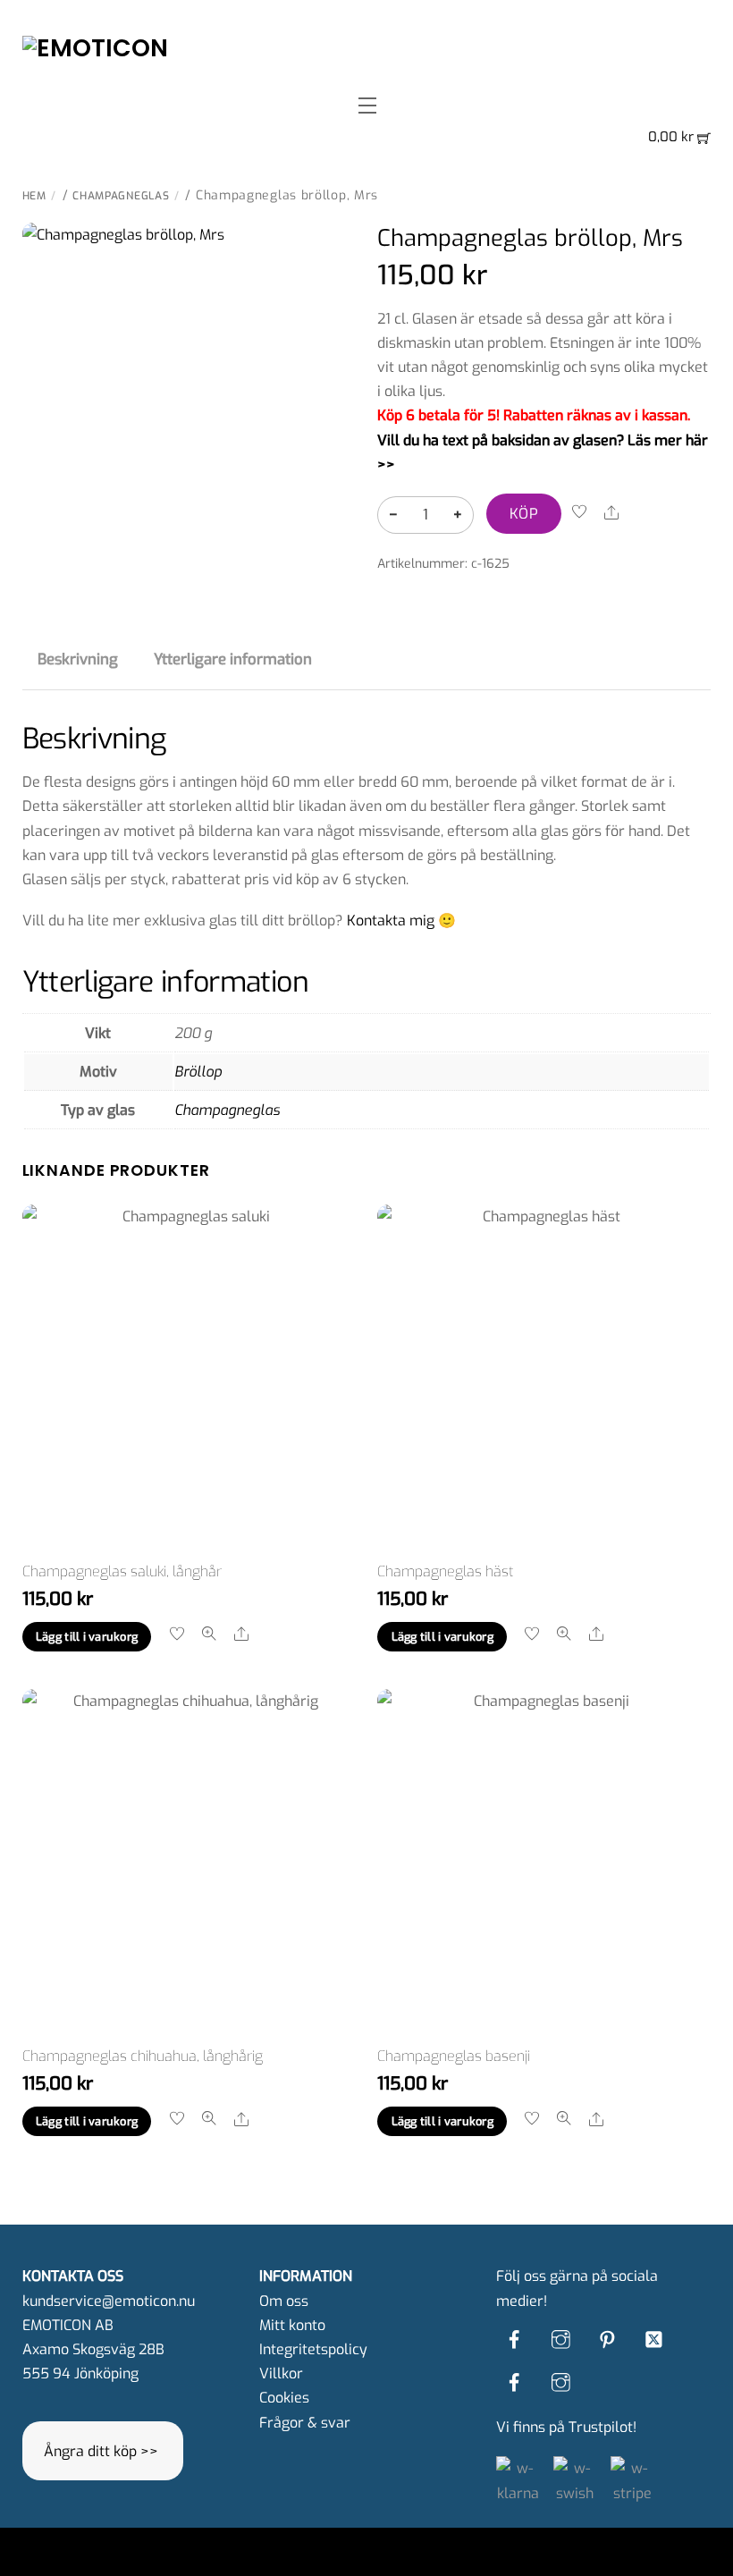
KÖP (524, 514)
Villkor (281, 2373)
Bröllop (198, 1072)
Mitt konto (292, 2325)
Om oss (284, 2301)
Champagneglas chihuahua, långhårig (143, 2056)
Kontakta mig (391, 921)
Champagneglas (121, 196)
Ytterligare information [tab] (233, 659)
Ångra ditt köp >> (101, 2451)
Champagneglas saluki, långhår (122, 1571)
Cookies (284, 2398)
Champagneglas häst (446, 1571)
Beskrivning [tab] (78, 659)
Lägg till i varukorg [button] (87, 1637)
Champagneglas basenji (454, 2056)
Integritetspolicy (313, 2349)
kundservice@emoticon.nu (109, 2301)
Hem (34, 196)
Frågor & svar (305, 2423)
